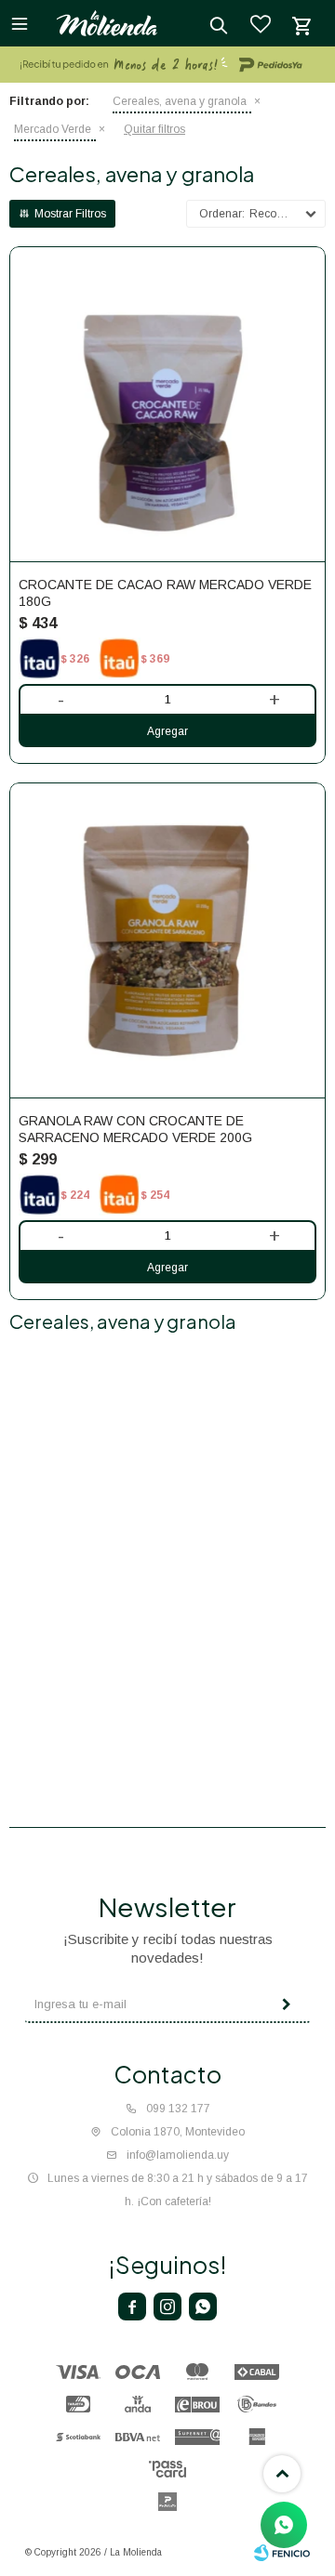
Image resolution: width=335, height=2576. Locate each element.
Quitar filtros (154, 129)
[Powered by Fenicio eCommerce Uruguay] (282, 2553)
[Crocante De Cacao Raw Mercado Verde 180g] (167, 404)
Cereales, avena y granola (180, 101)
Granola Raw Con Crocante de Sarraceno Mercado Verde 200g (135, 1129)
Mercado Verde (53, 129)
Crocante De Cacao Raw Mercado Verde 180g (165, 593)
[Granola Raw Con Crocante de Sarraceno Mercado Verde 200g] (167, 940)
